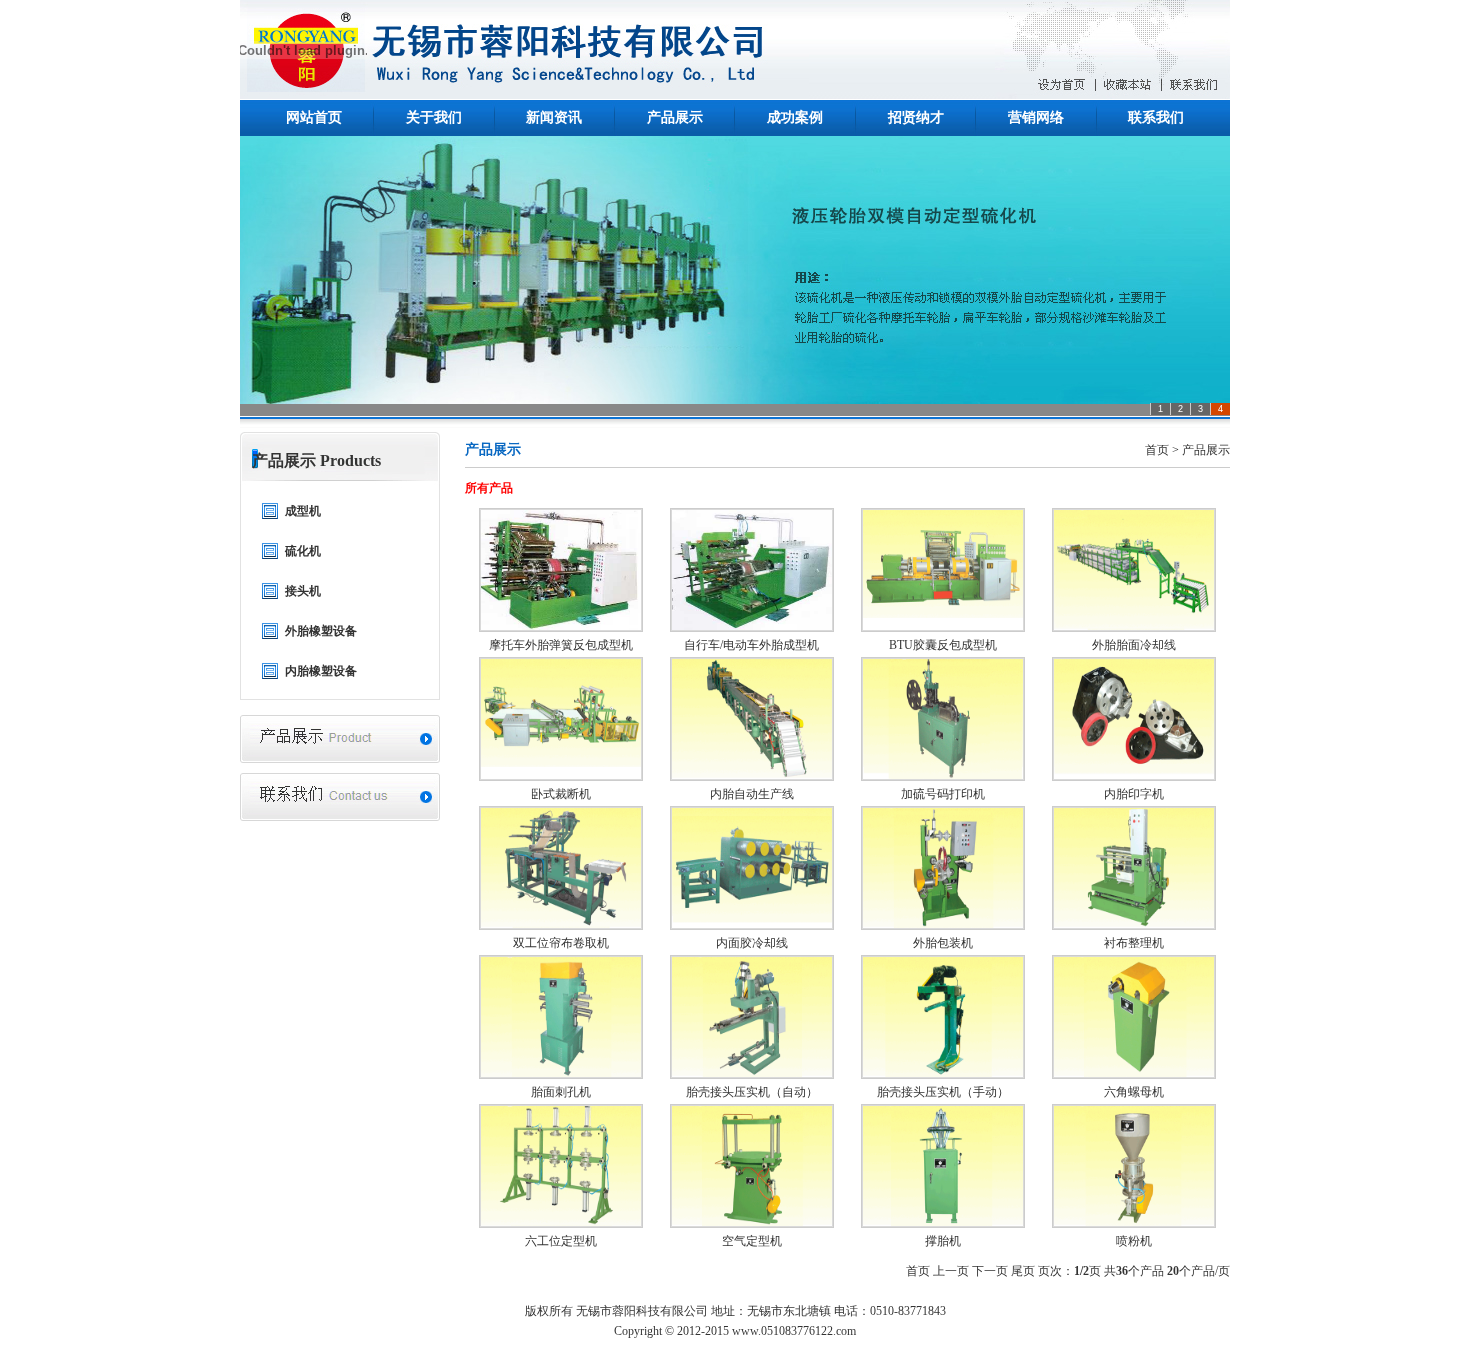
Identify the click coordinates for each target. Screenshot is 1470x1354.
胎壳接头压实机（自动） (752, 1092)
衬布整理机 (1134, 943)
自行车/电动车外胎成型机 (751, 645)
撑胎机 (943, 1241)
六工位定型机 (561, 1241)
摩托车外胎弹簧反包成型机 (561, 645)
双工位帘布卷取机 (561, 943)
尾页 (1023, 1271)
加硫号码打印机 (943, 794)
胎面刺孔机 (561, 1092)
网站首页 (314, 117)
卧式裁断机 (561, 794)
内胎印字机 (1134, 794)
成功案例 (795, 117)
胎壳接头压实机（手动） (943, 1092)
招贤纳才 (916, 117)
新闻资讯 (554, 117)
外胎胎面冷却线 (1134, 645)
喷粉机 (1134, 1241)
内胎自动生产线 (752, 794)
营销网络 (1036, 117)
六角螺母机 (1134, 1092)
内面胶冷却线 (752, 943)
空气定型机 (752, 1241)
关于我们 (434, 117)
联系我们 (1156, 117)
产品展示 (675, 117)
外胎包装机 (943, 943)
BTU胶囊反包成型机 (943, 645)
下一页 (990, 1271)
